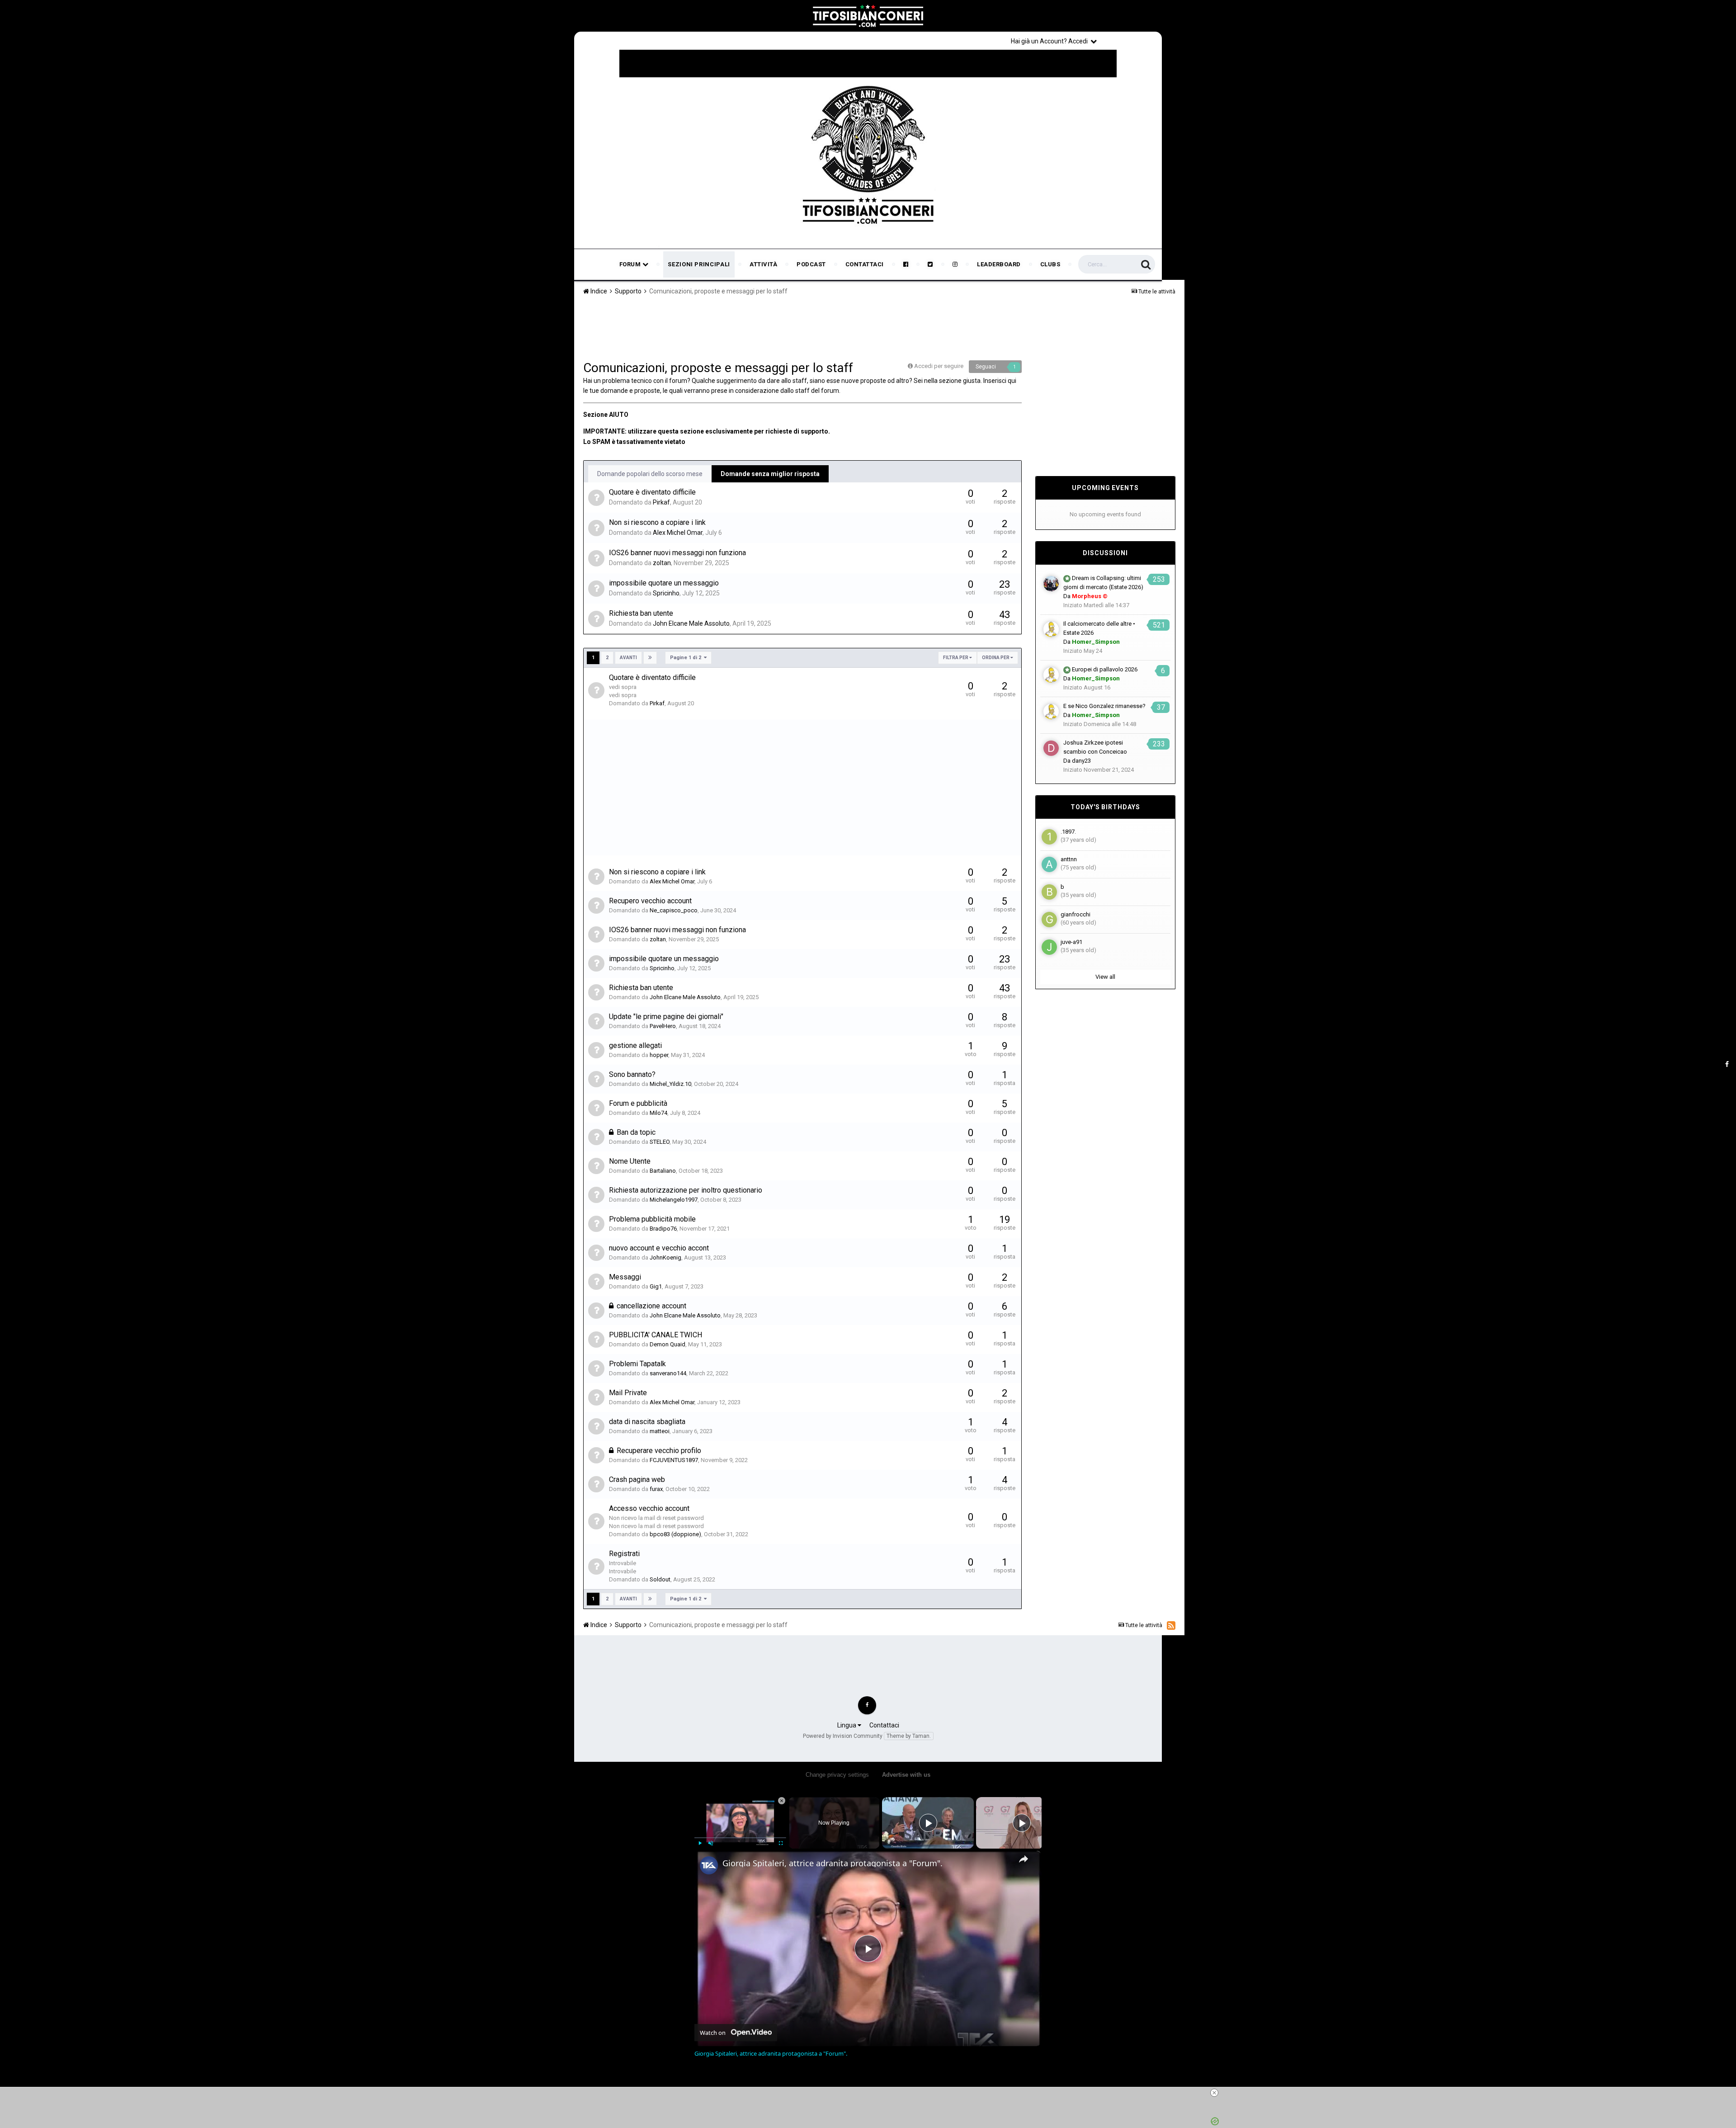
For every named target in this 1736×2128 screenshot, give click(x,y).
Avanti (628, 658)
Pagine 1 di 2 (687, 658)
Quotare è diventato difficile (652, 492)
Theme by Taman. (909, 1736)
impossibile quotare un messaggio (664, 583)
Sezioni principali (699, 264)
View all (1105, 977)
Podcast (811, 264)
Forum (631, 264)
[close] (872, 2093)
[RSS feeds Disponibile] (1171, 1625)
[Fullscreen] (781, 1843)
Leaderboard (999, 264)
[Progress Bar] (740, 1838)
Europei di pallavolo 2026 (1105, 669)
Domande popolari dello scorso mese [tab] (650, 474)
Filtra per (956, 658)
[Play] (700, 1843)
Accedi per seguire (939, 366)
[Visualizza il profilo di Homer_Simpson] (1051, 629)
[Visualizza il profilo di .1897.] (1049, 837)
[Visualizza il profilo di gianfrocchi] (1049, 920)
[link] (709, 1865)
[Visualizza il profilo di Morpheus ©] (1051, 584)
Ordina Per (996, 658)
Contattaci (865, 264)
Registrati (1131, 41)
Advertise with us (906, 1775)
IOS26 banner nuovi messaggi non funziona (677, 553)
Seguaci (986, 367)
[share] (1024, 1859)
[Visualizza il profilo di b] (1049, 892)
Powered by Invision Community (843, 1736)
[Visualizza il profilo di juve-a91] (1049, 947)
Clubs (1050, 264)
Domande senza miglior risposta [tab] (770, 474)
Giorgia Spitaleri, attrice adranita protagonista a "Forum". (833, 1863)
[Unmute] (711, 1843)
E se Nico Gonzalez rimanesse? (1104, 706)
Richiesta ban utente (641, 613)
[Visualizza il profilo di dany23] (1051, 748)
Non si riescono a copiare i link (657, 522)
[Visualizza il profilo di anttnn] (1049, 864)
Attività (763, 264)
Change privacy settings (837, 1775)
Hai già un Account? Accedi (1051, 41)
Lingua (847, 1725)
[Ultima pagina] (650, 658)
